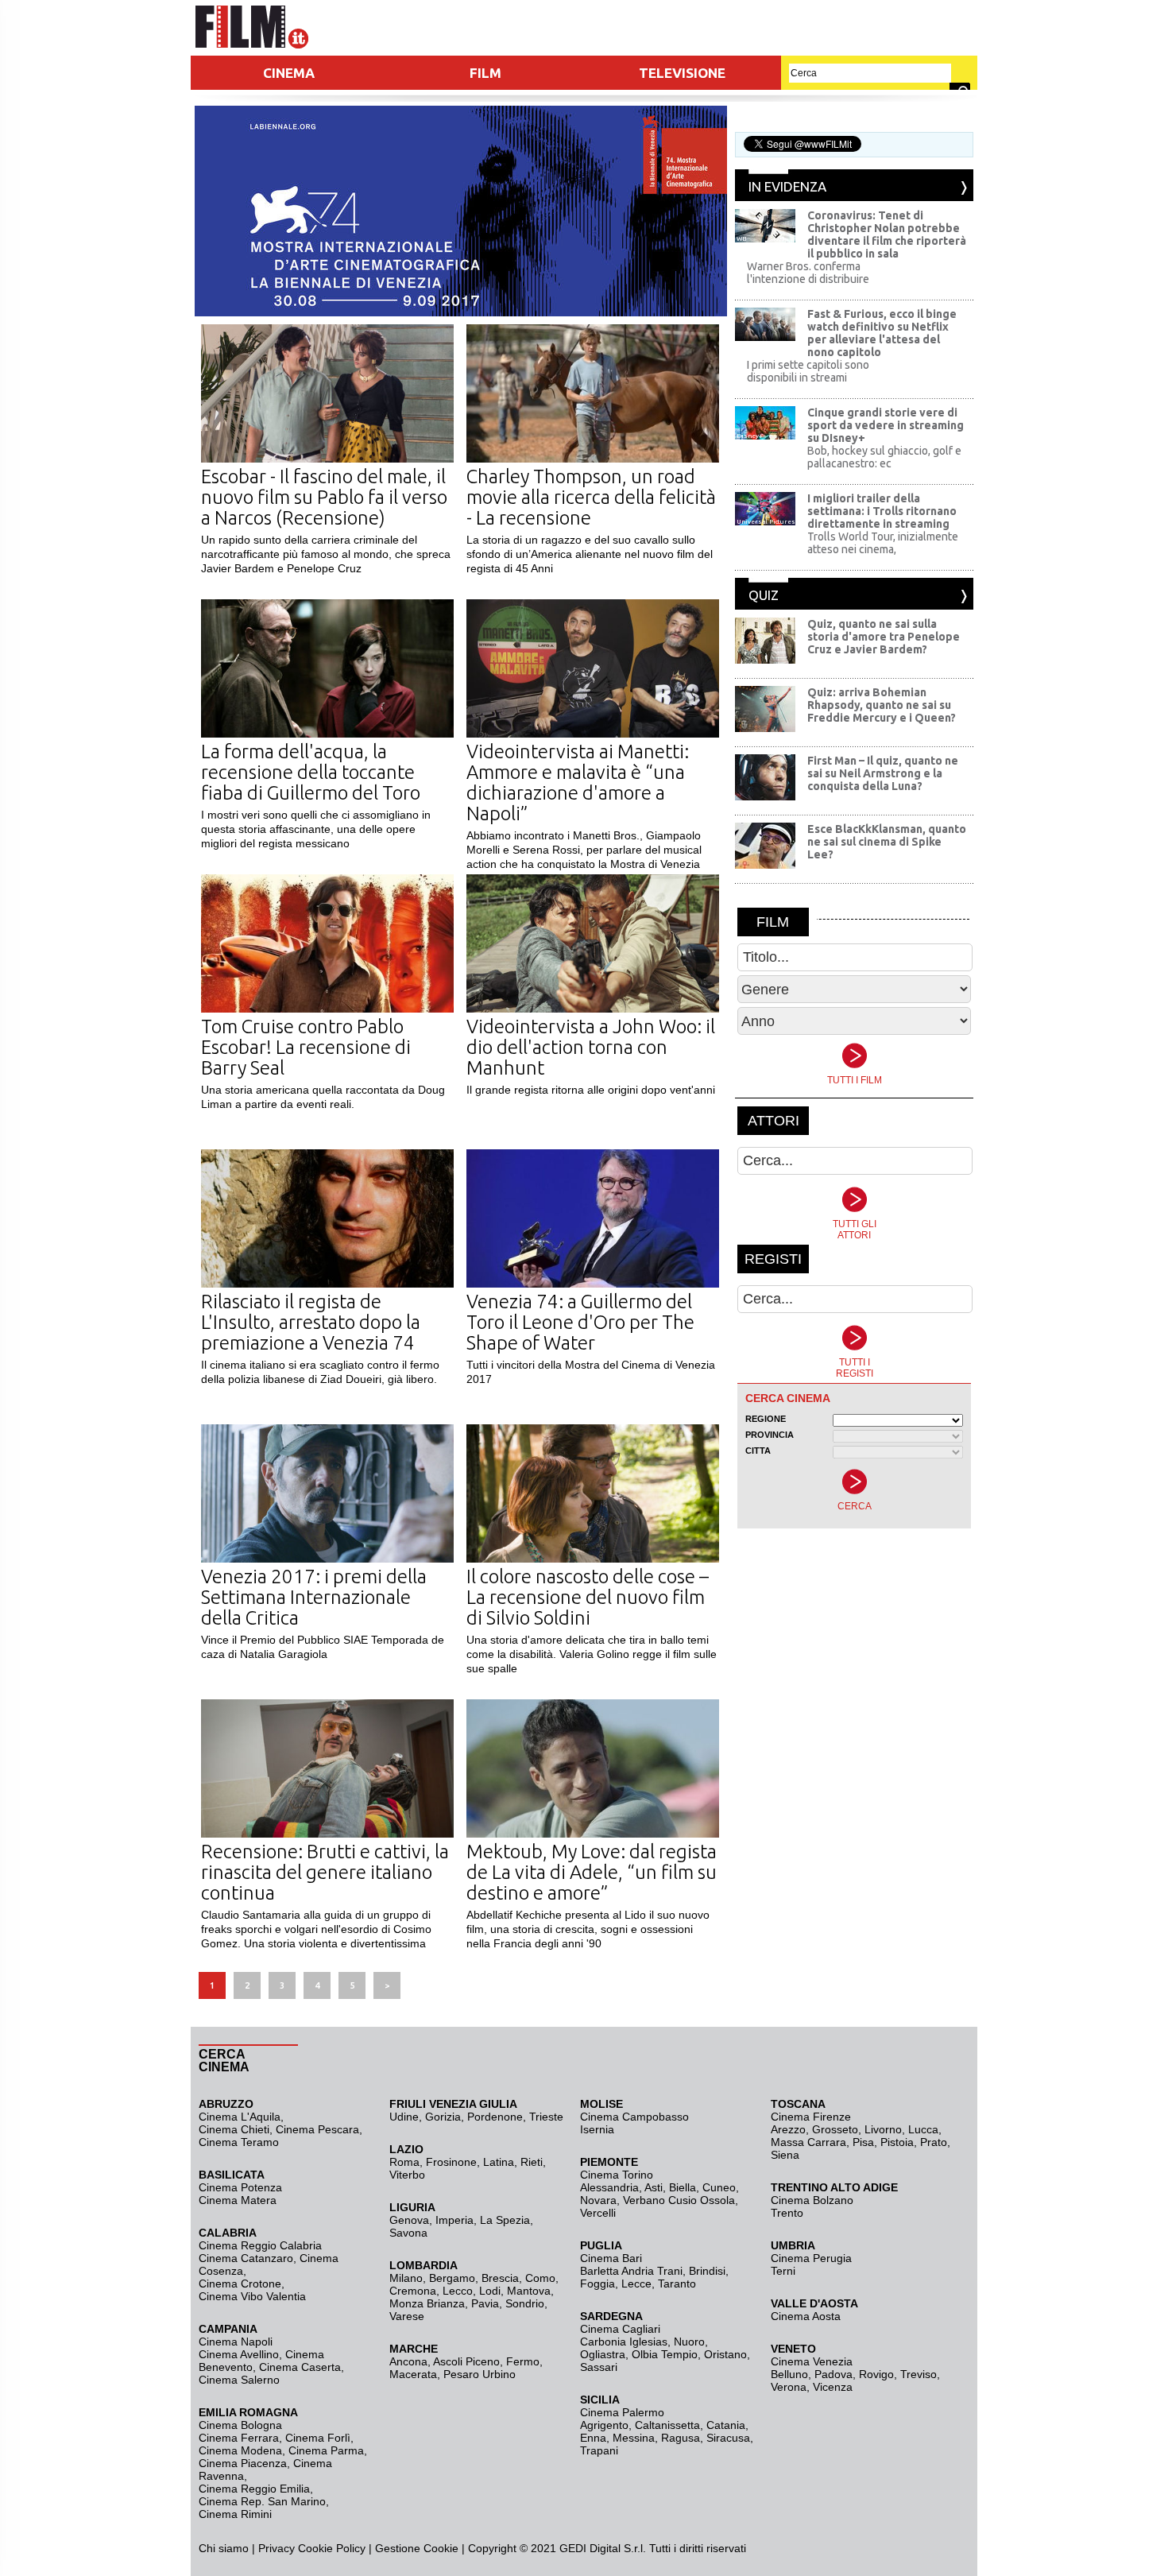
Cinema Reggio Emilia (254, 2489)
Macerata (413, 2374)
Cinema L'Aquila (240, 2117)
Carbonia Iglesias (624, 2342)
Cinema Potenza (240, 2187)
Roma (404, 2162)
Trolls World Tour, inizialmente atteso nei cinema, (883, 543)
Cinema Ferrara (239, 2438)
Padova (833, 2374)
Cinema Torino (617, 2175)
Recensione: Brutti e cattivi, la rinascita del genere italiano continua (325, 1872)
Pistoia (897, 2142)
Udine (404, 2117)
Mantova (529, 2291)
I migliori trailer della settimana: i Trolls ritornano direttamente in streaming (882, 511)
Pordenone (495, 2117)
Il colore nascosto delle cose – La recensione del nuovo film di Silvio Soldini (588, 1597)
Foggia (598, 2284)
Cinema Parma (326, 2450)
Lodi (490, 2291)
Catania (726, 2425)
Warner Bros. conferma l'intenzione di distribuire (808, 273)
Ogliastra (603, 2354)
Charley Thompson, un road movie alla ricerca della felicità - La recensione (591, 497)
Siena (785, 2155)
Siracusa (728, 2438)
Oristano (725, 2354)
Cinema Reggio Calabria (260, 2245)
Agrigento (604, 2425)
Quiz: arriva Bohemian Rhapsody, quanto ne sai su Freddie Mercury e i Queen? (882, 705)
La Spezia (505, 2220)
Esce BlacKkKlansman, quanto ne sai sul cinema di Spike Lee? (887, 842)
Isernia (597, 2129)
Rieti (532, 2162)
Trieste (546, 2117)
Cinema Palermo (622, 2412)
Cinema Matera (238, 2200)
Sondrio (525, 2303)
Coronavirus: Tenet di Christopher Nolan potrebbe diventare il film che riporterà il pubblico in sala (887, 234)
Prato (934, 2142)
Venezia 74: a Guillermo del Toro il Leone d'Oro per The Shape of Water (580, 1322)
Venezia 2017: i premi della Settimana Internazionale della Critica (314, 1597)
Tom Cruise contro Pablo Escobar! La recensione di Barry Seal (306, 1047)
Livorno (883, 2129)
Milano (406, 2278)
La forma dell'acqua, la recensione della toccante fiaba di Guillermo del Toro (311, 772)
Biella (683, 2187)
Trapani (599, 2450)
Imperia (454, 2220)
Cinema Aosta (806, 2316)
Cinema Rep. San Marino (262, 2501)
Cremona (413, 2291)
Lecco (458, 2291)
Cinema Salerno (239, 2380)
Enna (593, 2438)
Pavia (485, 2303)
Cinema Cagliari (620, 2329)
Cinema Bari (611, 2258)
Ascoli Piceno (466, 2361)
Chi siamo (224, 2548)
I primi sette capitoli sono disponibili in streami (808, 371)
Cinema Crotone (240, 2284)
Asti (654, 2187)
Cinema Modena (240, 2450)
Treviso (919, 2374)
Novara (598, 2200)
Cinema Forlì (318, 2438)
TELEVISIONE (682, 73)
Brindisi (707, 2271)
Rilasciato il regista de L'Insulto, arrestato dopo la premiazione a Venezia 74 (311, 1322)
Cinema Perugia (811, 2258)
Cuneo (719, 2187)
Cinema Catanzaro (246, 2258)
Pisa (863, 2142)
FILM (485, 73)
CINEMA (289, 73)
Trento (787, 2213)
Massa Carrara (808, 2142)
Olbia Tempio (665, 2354)
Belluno (789, 2374)
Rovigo (876, 2374)
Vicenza (833, 2387)
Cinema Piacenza (243, 2463)
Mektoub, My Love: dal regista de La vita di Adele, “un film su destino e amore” (592, 1872)
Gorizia (443, 2117)
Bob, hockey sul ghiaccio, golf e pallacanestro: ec (884, 457)
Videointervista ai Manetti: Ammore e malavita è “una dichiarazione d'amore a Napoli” (578, 782)
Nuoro (689, 2342)
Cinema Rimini (235, 2514)
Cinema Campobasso (634, 2117)
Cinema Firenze (811, 2117)
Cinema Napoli (236, 2342)
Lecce (636, 2284)
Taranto (677, 2284)
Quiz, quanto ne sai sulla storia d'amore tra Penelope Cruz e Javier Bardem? (884, 637)
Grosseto (835, 2129)
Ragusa (681, 2438)
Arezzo (788, 2129)
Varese (407, 2316)
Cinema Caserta (300, 2367)
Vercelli (598, 2213)
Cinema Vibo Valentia (252, 2296)
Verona (789, 2387)
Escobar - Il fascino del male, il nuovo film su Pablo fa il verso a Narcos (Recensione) (324, 497)
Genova (409, 2220)
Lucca (923, 2129)
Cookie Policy (330, 2548)
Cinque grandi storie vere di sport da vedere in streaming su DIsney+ (886, 425)
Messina (634, 2438)
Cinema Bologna (240, 2425)
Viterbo (407, 2175)
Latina (499, 2162)
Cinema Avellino (239, 2354)
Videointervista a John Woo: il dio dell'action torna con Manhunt (591, 1047)
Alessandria (609, 2187)
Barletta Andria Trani (631, 2271)
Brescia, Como (518, 2278)
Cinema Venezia (812, 2361)
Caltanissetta (667, 2425)
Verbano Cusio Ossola (679, 2200)
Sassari (599, 2367)
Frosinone (451, 2162)
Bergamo (452, 2278)
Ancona (408, 2361)
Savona (408, 2233)
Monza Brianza (427, 2303)
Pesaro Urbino (480, 2374)
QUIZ (764, 595)
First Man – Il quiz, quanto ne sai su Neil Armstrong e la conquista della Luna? (883, 773)
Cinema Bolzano (812, 2200)
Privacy (277, 2548)
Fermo (523, 2361)
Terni (783, 2271)
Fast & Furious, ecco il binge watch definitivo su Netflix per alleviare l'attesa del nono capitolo (882, 333)
